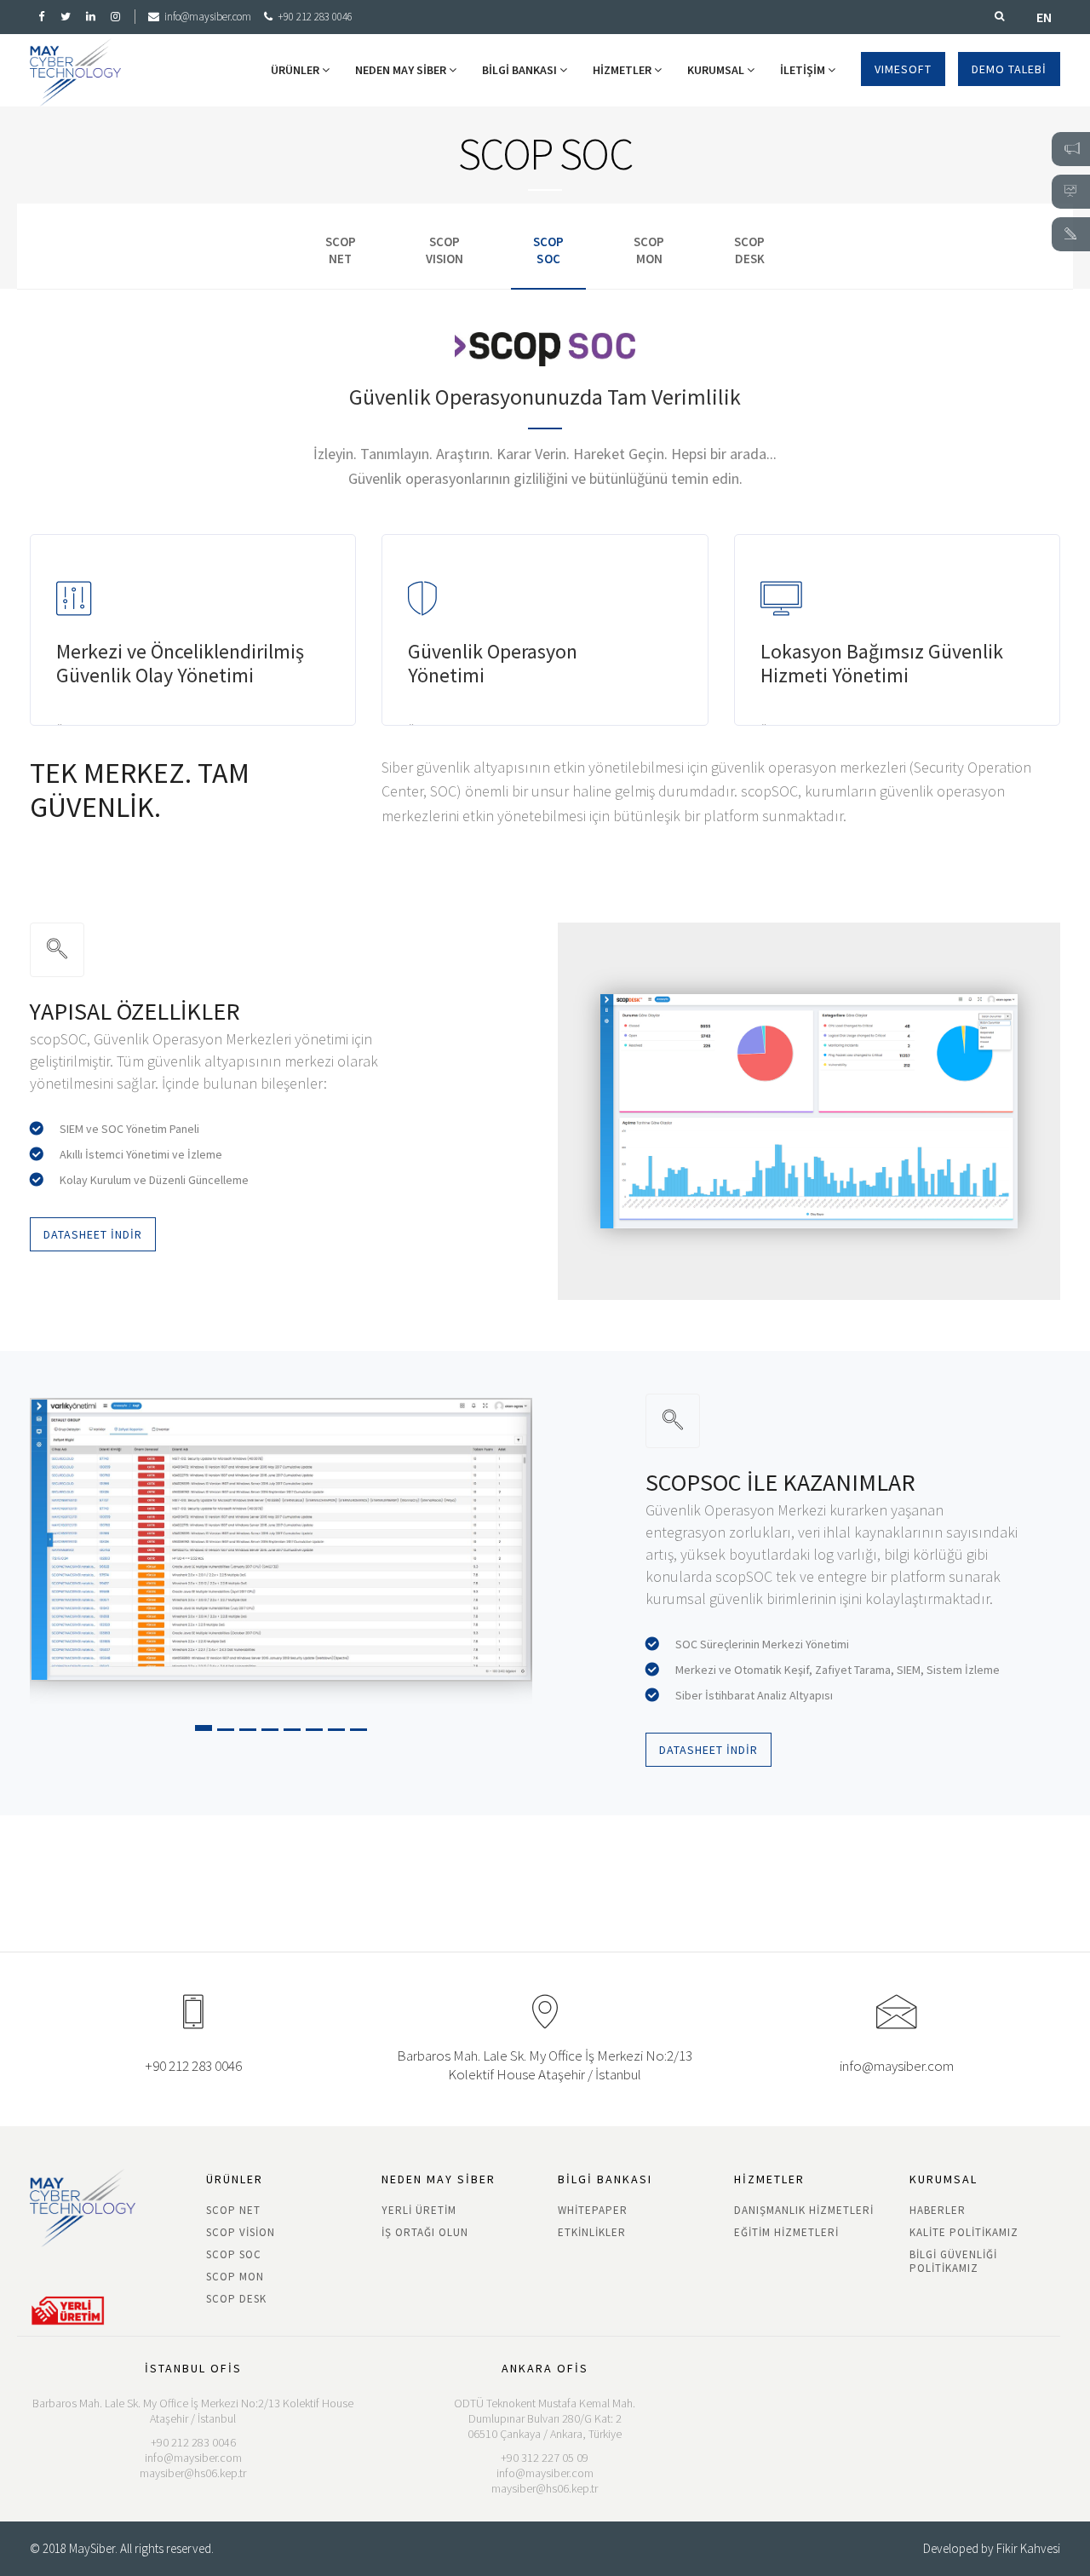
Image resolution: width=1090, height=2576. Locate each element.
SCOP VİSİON (241, 2232)
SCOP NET (233, 2210)
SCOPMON (649, 250)
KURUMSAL (717, 70)
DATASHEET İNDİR (93, 1234)
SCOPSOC (548, 250)
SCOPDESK (749, 250)
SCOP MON (235, 2277)
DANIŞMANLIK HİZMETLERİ (804, 2210)
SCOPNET (341, 250)
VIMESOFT (903, 69)
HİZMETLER (623, 70)
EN (1044, 17)
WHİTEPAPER (593, 2210)
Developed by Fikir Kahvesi (992, 2548)
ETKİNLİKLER (592, 2232)
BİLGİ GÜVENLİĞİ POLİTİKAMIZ (953, 2261)
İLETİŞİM (804, 70)
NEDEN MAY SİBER (402, 70)
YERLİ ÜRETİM (419, 2210)
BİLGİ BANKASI (521, 70)
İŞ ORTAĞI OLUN (425, 2232)
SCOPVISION (445, 250)
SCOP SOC (234, 2254)
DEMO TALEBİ (1009, 69)
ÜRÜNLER (296, 70)
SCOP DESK (236, 2299)
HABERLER (938, 2210)
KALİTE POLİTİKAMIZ (964, 2232)
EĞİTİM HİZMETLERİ (786, 2232)
